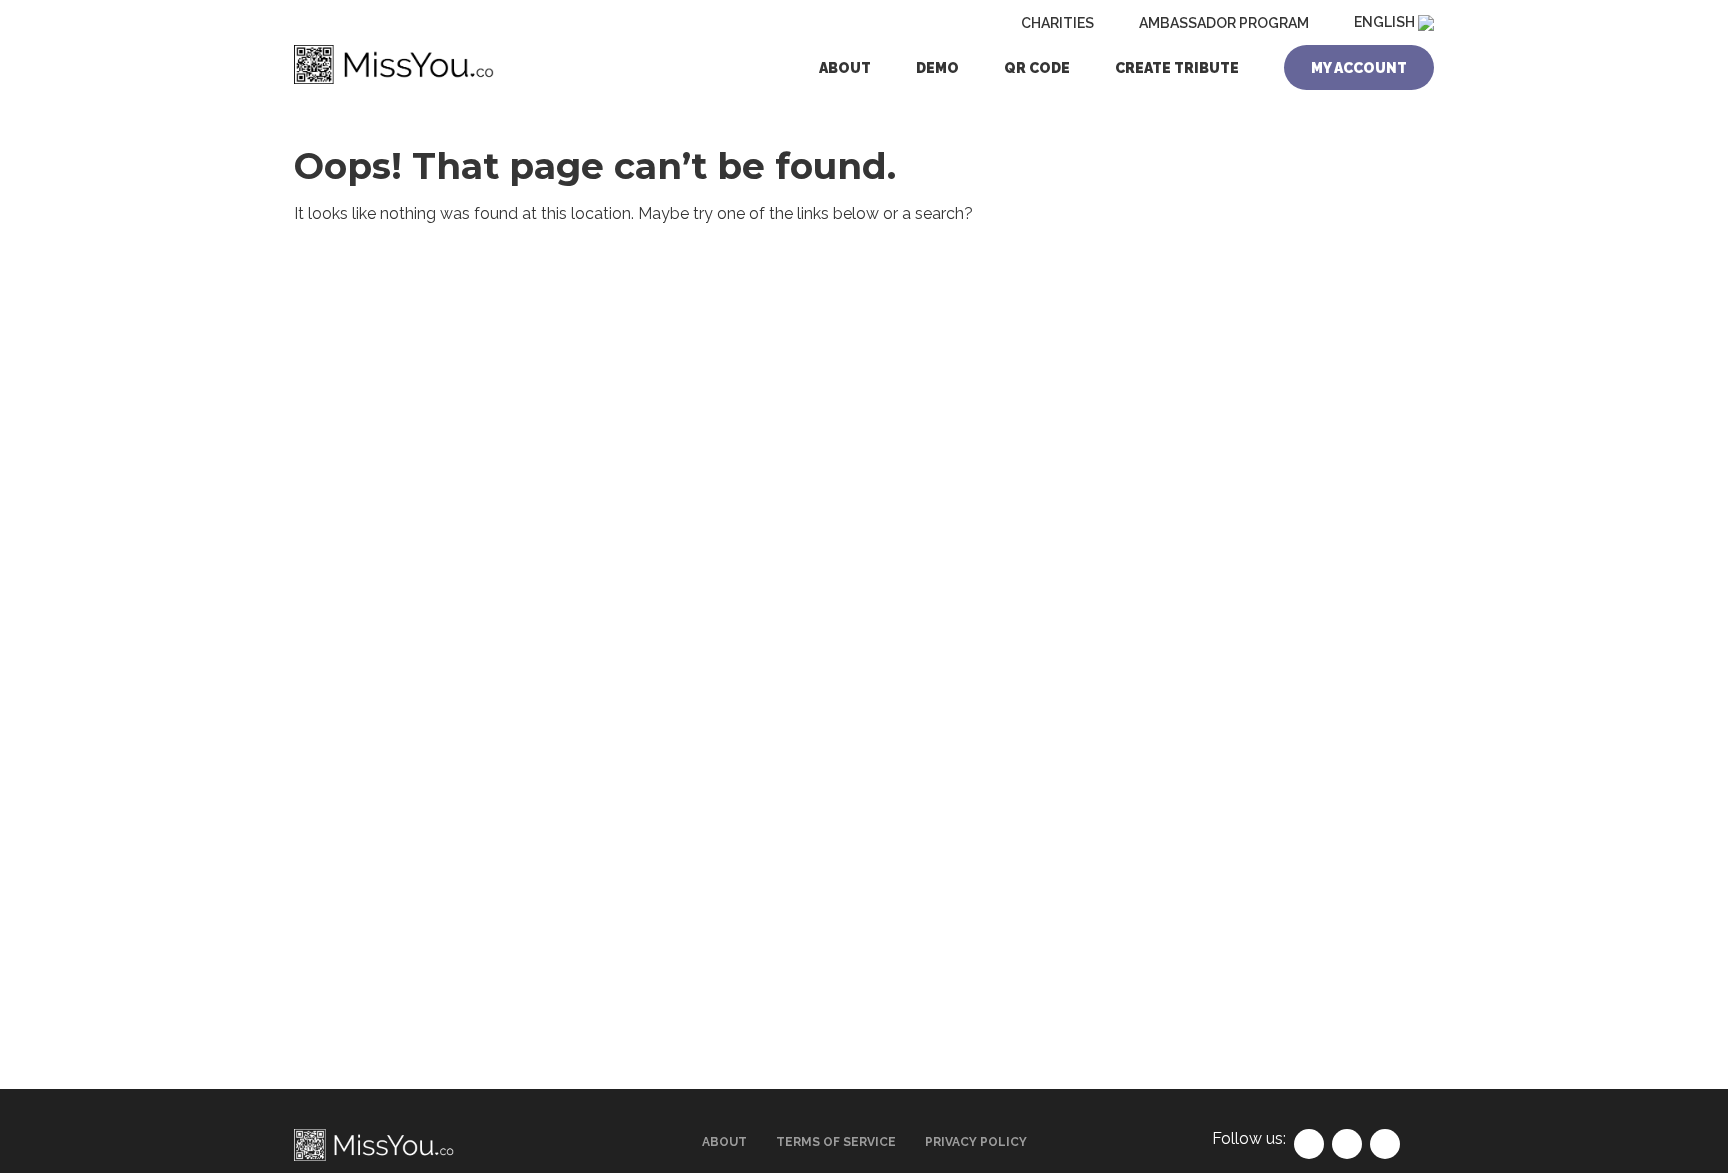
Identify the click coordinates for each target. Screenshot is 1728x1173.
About (845, 68)
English (1386, 22)
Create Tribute (1177, 68)
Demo (937, 68)
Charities (1057, 23)
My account (1359, 68)
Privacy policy (976, 1142)
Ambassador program (1224, 23)
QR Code (1037, 68)
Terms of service (836, 1142)
